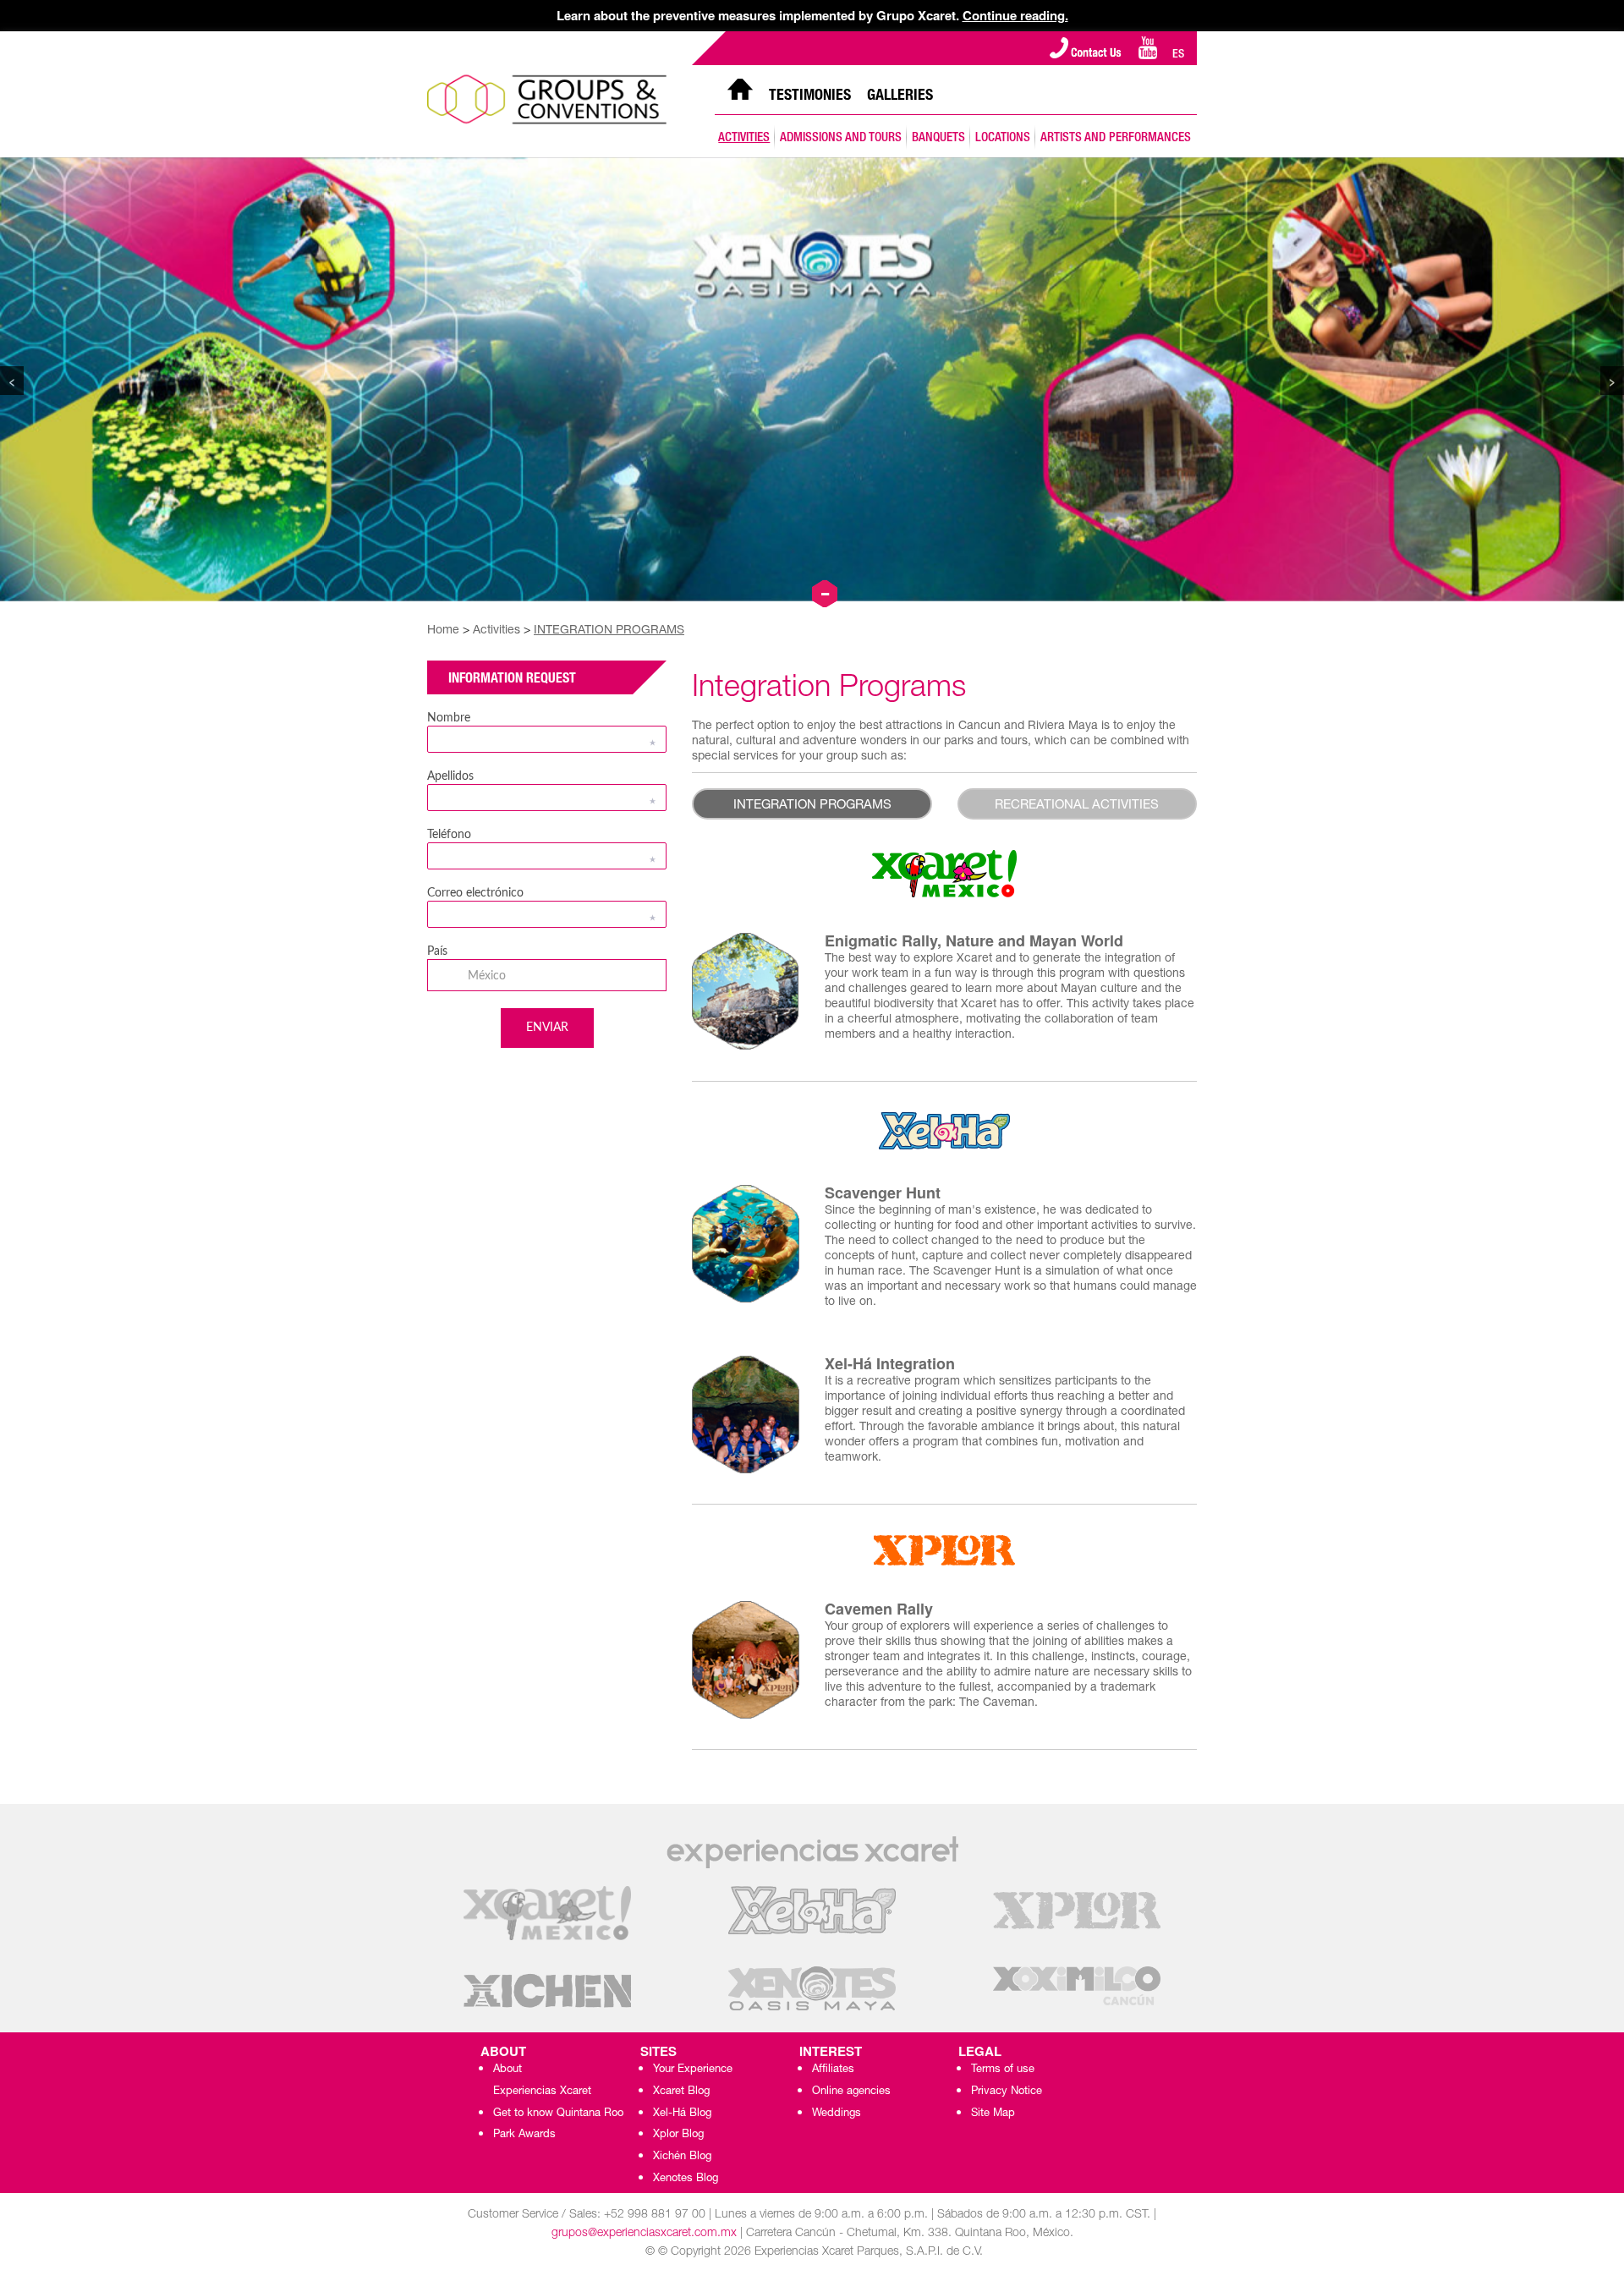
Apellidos (450, 776)
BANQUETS (938, 138)
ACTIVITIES (744, 138)
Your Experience (693, 2070)
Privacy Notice (1007, 2092)
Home (445, 631)
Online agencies (851, 2092)
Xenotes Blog (686, 2179)
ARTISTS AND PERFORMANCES (1116, 138)
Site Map (993, 2114)
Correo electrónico (475, 893)
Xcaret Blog (681, 2092)
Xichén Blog (682, 2157)
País (437, 951)
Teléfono (449, 835)
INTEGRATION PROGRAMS (609, 631)
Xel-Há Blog (682, 2114)
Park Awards (524, 2135)
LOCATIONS (1003, 138)
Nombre (449, 718)
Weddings (837, 2114)
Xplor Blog (678, 2135)
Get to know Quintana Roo (558, 2114)
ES (1178, 55)
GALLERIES (900, 96)
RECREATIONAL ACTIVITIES (1077, 806)
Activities (498, 631)
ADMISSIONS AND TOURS (841, 138)
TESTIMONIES (810, 96)
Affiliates (833, 2070)
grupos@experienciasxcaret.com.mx (644, 2234)
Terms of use (1003, 2070)
